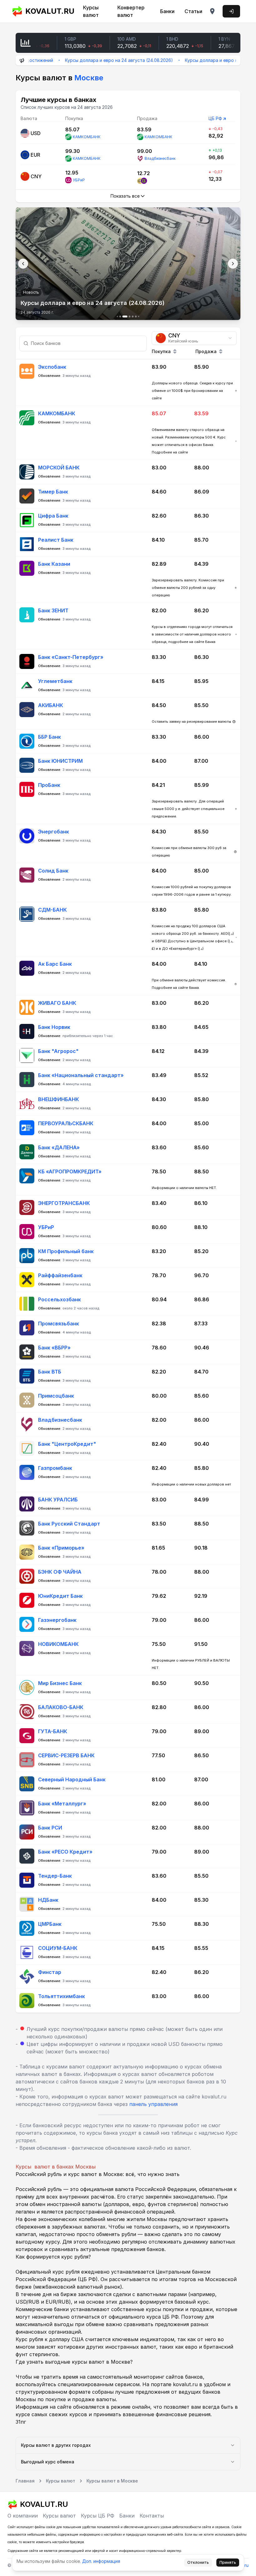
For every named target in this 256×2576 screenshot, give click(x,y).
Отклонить (198, 2562)
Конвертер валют (131, 11)
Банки (167, 11)
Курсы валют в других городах (56, 2445)
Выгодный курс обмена (48, 2462)
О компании (23, 2516)
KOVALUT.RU (48, 11)
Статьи (193, 11)
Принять (228, 2562)
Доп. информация (101, 2561)
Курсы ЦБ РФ (98, 2516)
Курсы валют (91, 11)
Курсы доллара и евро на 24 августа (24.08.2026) (86, 60)
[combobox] (194, 338)
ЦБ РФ (215, 118)
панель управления (153, 2104)
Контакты (152, 2516)
